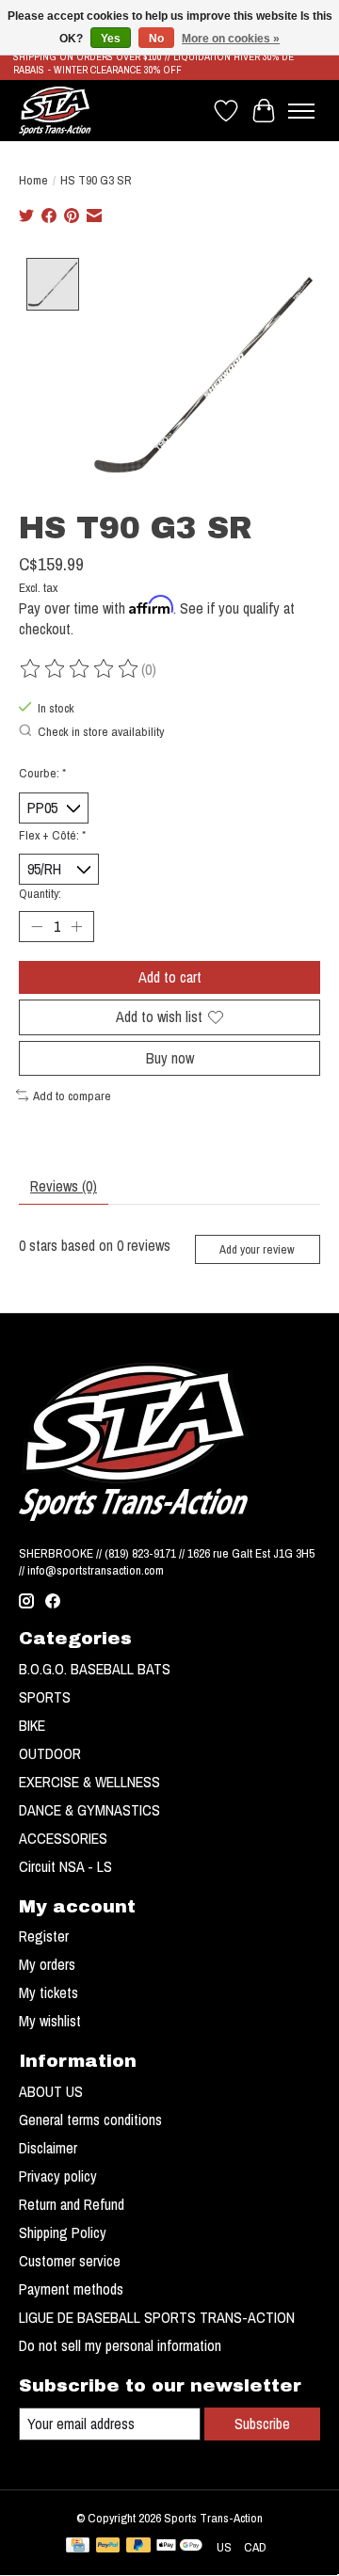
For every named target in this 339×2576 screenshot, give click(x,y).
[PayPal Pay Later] (138, 2547)
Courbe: (42, 773)
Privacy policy (58, 2176)
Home (33, 180)
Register (44, 1936)
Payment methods (71, 2289)
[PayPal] (108, 2547)
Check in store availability (101, 731)
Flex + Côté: (52, 835)
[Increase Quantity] (76, 927)
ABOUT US (51, 2091)
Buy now (170, 1058)
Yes (111, 39)
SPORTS (45, 1697)
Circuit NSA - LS (65, 1866)
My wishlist (50, 2021)
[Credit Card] (78, 2547)
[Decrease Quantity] (37, 927)
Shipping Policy (63, 2232)
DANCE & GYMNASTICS (89, 1810)
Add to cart (170, 977)
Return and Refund (72, 2204)
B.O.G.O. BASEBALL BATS (95, 1669)
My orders (47, 1964)
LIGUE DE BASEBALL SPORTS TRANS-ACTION (157, 2317)
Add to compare (72, 1096)
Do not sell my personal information (120, 2345)
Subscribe (262, 2424)
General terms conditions (90, 2120)
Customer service (70, 2261)
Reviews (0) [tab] (64, 1186)
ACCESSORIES (63, 1838)
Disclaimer (48, 2148)
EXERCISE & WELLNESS (89, 1782)
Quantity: (40, 893)
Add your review (257, 1249)
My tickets (48, 1992)
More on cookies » (231, 39)
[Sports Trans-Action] (55, 111)
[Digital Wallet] (179, 2547)
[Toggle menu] (301, 111)
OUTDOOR (50, 1753)
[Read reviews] (80, 669)
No (156, 39)
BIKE (32, 1725)
